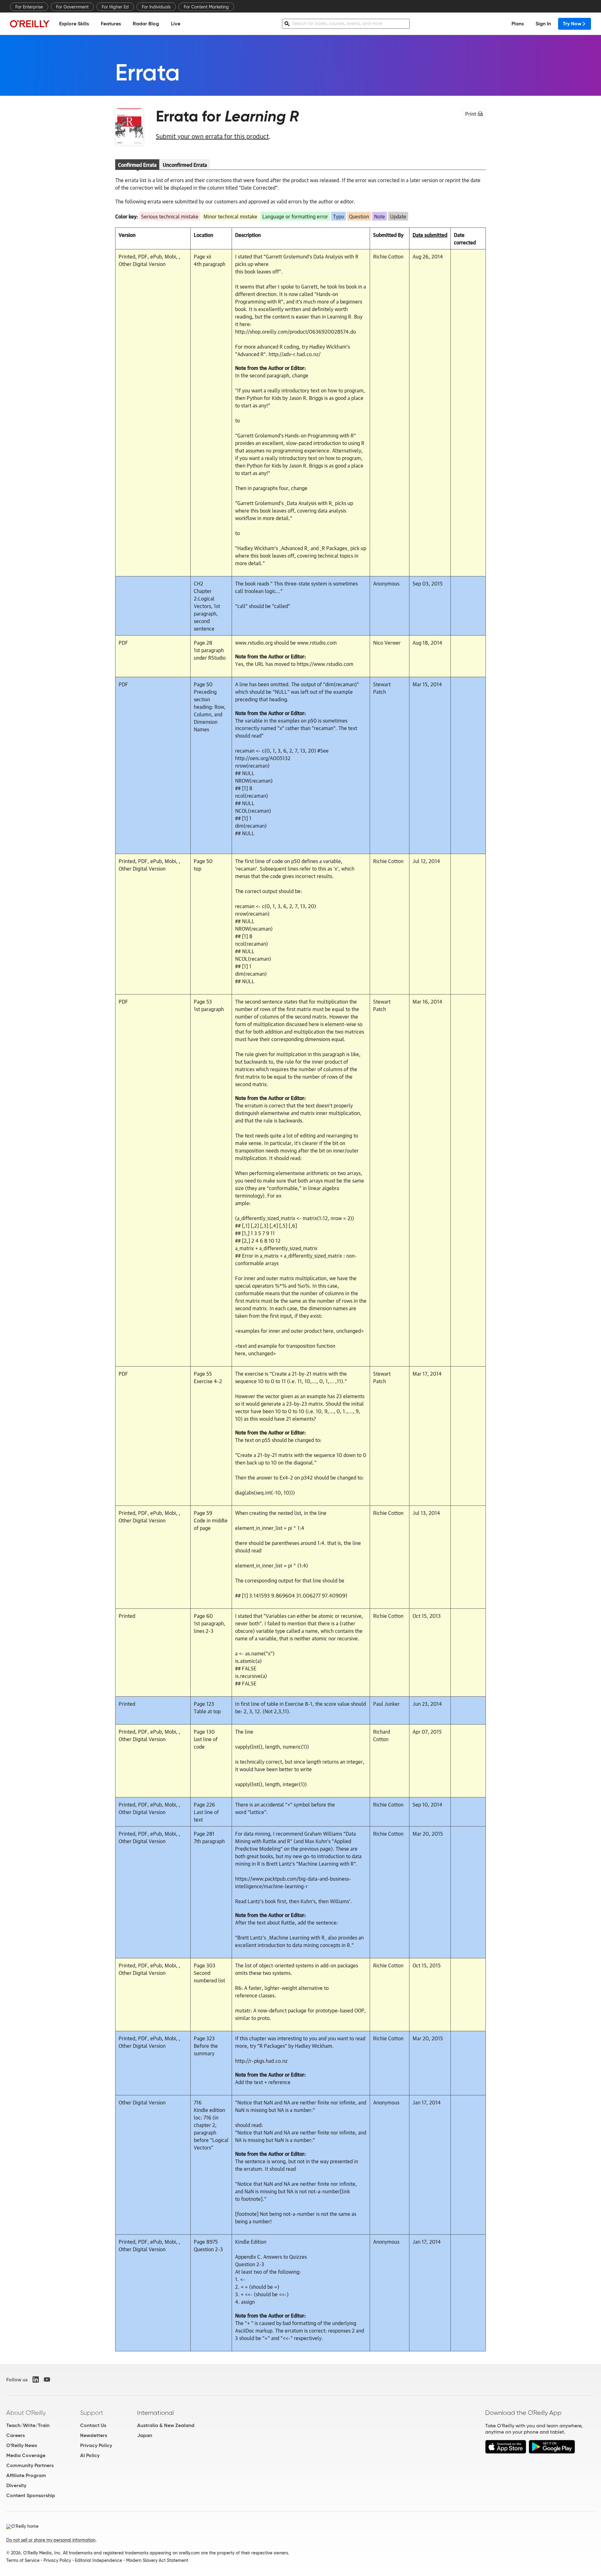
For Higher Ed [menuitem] (115, 7)
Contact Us (93, 2425)
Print (471, 114)
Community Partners (30, 2465)
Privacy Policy (96, 2445)
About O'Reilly (26, 2413)
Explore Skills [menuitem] (74, 24)
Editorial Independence (98, 2560)
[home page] (30, 24)
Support (92, 2413)
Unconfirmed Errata (185, 165)
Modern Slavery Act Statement (157, 2560)
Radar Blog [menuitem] (146, 24)
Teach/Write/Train (28, 2425)
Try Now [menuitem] (572, 24)
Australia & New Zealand (166, 2425)
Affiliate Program (26, 2475)
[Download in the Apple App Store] (506, 2452)
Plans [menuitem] (518, 24)
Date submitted (430, 235)
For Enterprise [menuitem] (29, 7)
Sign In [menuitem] (543, 24)
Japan (145, 2435)
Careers (15, 2435)
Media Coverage (26, 2455)
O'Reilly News (22, 2445)
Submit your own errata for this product (212, 136)
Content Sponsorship (31, 2495)
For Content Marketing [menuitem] (206, 7)
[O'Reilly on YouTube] (47, 2379)
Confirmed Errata (137, 165)
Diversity (16, 2485)
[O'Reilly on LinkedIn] (36, 2379)
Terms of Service (23, 2560)
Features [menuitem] (111, 24)
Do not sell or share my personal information (51, 2540)
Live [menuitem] (176, 24)
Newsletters (94, 2435)
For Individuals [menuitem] (156, 7)
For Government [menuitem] (72, 7)
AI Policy (90, 2455)
